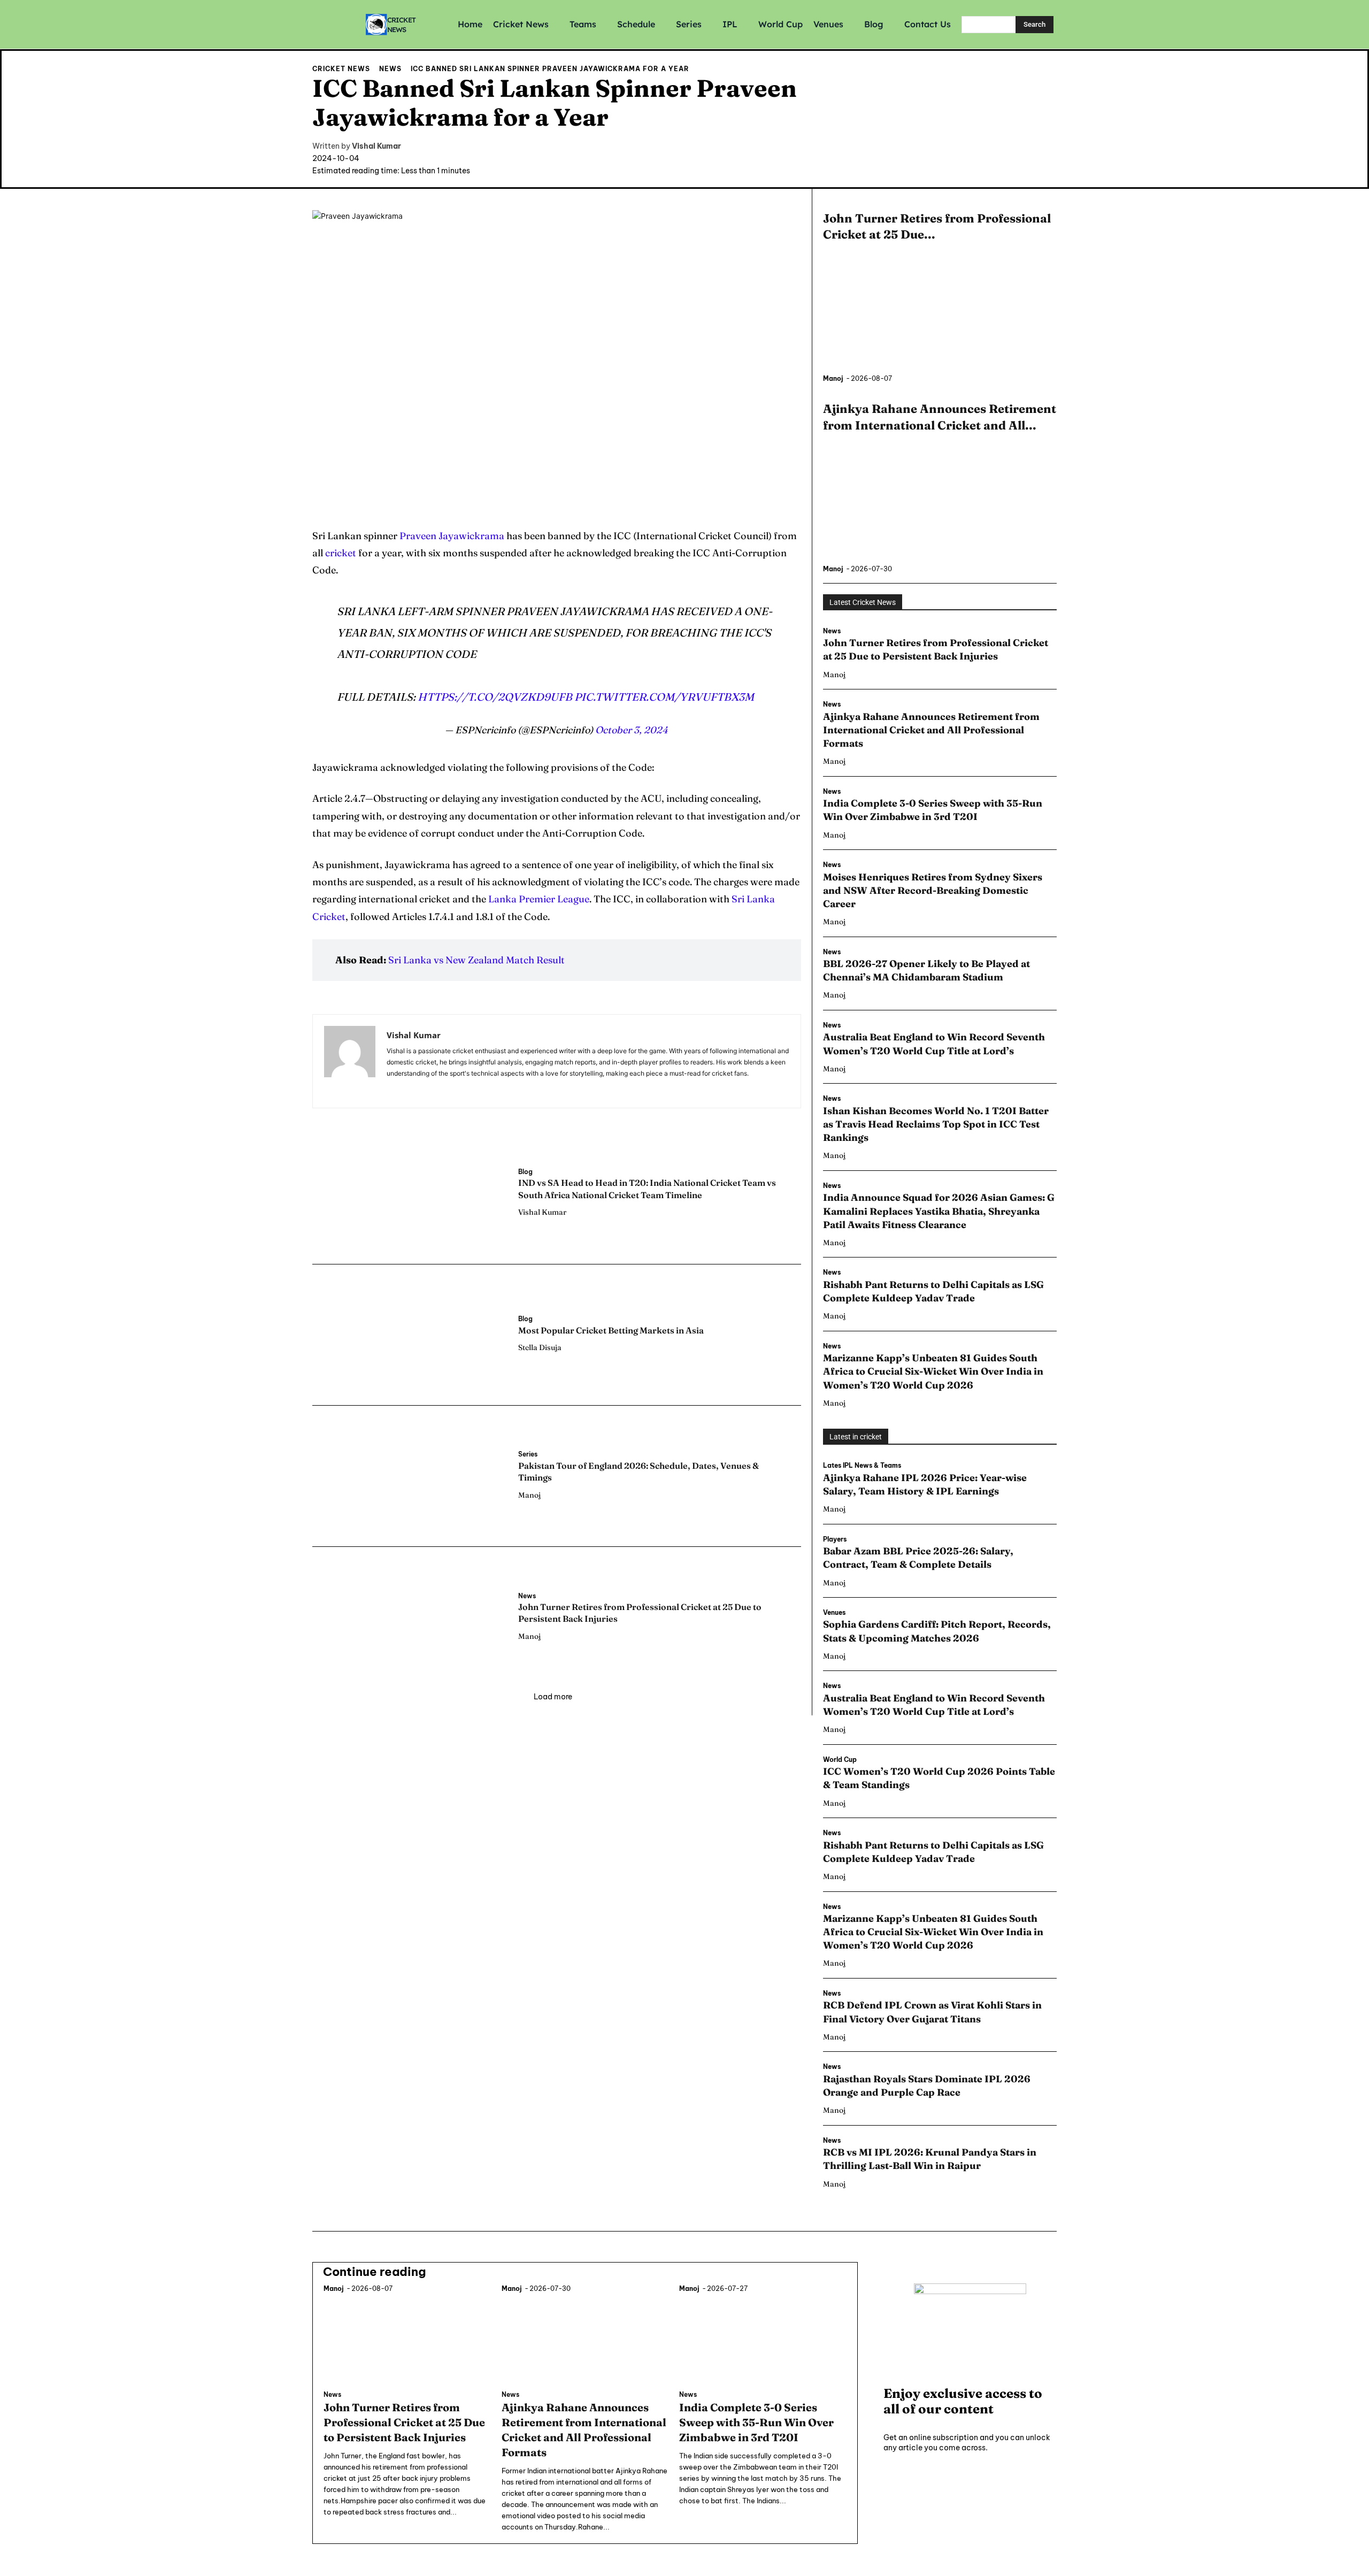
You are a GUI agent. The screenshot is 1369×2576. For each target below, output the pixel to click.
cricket (341, 553)
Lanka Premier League (539, 899)
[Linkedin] (406, 1089)
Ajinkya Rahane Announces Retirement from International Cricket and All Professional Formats (931, 730)
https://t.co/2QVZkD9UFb (495, 697)
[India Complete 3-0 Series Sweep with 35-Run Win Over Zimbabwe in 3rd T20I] (763, 2339)
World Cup (840, 1760)
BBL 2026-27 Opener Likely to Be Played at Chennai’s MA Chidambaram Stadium (926, 970)
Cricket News (341, 69)
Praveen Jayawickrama (452, 536)
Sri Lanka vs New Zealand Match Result (476, 960)
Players (835, 1539)
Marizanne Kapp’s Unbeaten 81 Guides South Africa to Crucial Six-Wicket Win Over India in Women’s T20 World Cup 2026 (933, 1371)
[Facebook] (1005, 164)
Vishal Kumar (376, 146)
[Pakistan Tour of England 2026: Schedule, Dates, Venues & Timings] (410, 1475)
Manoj (529, 1495)
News (390, 69)
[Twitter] (1047, 164)
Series (528, 1454)
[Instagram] (1026, 164)
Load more (553, 1697)
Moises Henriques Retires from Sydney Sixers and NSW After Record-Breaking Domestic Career (933, 890)
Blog (525, 1172)
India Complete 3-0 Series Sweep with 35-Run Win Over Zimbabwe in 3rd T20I (933, 810)
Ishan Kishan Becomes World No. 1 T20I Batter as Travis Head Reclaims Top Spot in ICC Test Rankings (936, 1124)
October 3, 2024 (632, 730)
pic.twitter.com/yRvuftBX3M (664, 697)
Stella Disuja (540, 1347)
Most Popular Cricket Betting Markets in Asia (611, 1330)
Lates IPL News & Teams (862, 1466)
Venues (834, 1613)
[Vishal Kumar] (350, 1061)
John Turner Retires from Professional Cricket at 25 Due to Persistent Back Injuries (936, 649)
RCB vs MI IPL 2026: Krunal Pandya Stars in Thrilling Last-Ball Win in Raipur (930, 2159)
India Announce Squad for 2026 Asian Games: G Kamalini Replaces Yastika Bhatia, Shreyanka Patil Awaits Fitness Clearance (939, 1211)
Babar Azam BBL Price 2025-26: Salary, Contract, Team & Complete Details (918, 1558)
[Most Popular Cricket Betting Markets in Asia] (410, 1334)
